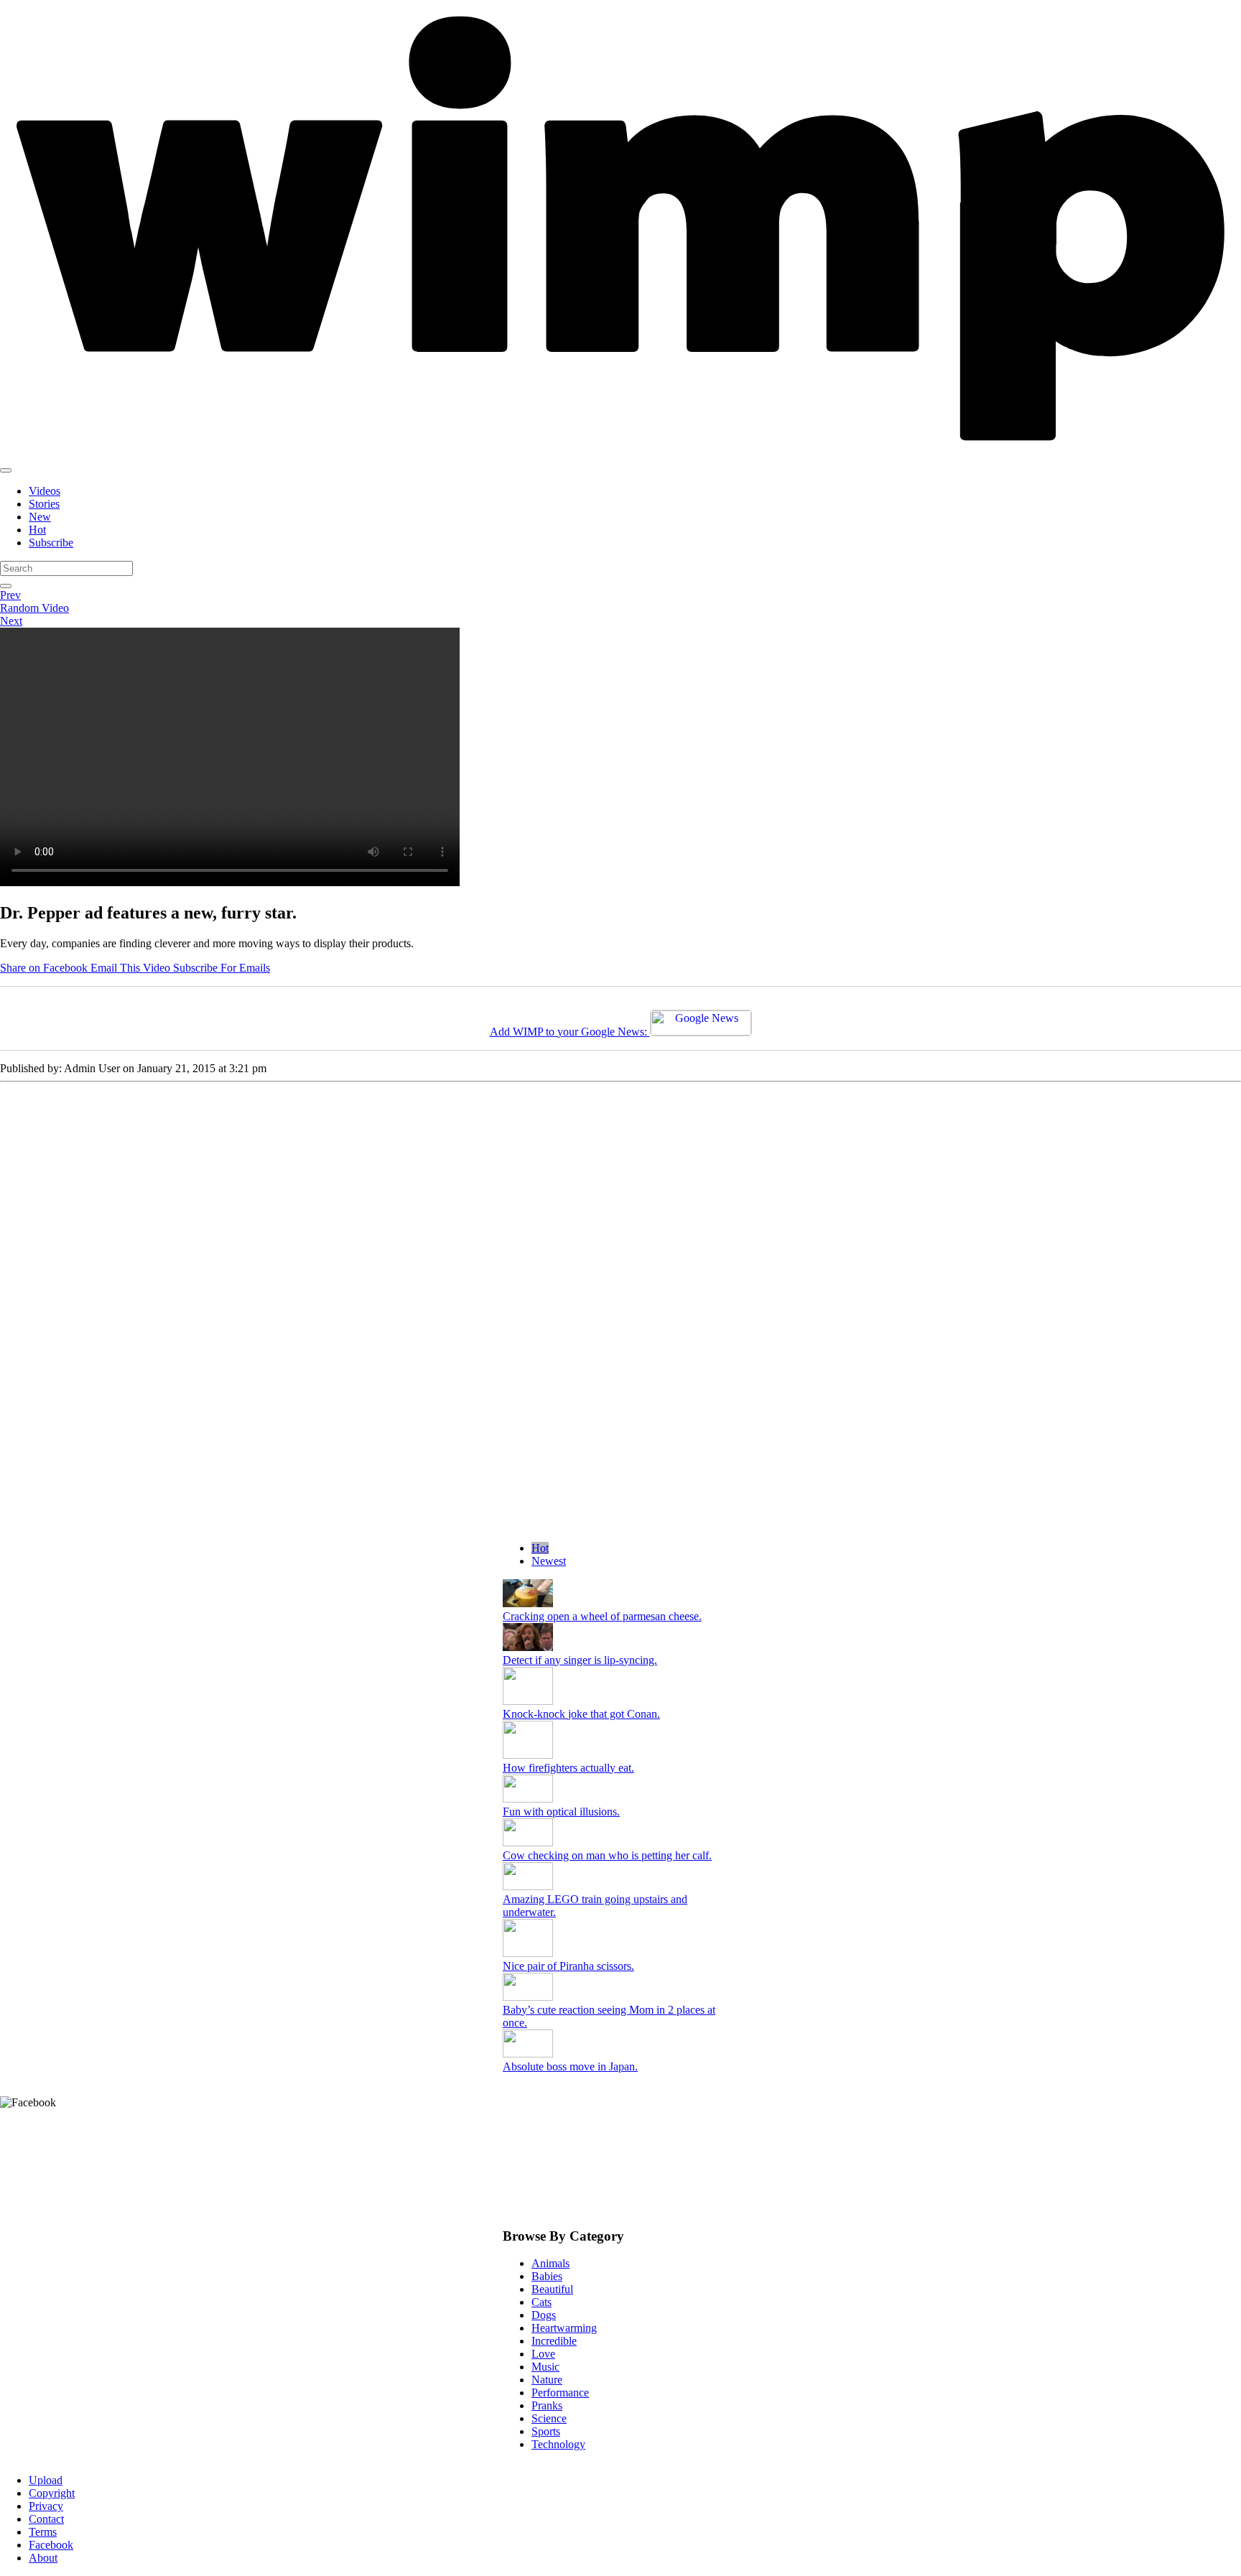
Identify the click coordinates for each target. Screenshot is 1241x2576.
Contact (46, 2519)
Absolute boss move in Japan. (570, 2066)
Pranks (547, 2405)
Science (549, 2418)
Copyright (52, 2493)
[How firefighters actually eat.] (528, 1755)
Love (543, 2354)
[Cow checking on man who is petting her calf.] (528, 1842)
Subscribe (51, 543)
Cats (542, 2302)
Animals (550, 2263)
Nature (547, 2380)
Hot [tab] (540, 1548)
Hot (37, 530)
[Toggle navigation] (6, 470)
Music (545, 2367)
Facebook (51, 2545)
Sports (546, 2431)
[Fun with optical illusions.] (528, 1799)
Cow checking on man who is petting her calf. (607, 1855)
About (43, 2558)
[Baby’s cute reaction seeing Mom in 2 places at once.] (528, 1997)
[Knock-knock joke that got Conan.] (528, 1701)
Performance (560, 2393)
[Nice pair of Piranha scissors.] (528, 1953)
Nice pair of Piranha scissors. (568, 1966)
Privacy (46, 2506)
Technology (558, 2444)
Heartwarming (564, 2328)
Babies (547, 2276)
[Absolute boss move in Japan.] (528, 2054)
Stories (44, 504)
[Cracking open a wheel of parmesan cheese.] (528, 1603)
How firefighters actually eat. (568, 1768)
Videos (45, 491)
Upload (46, 2480)
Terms (43, 2532)
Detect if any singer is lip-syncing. (580, 1660)
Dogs (544, 2315)
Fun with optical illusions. (561, 1812)
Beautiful (552, 2289)
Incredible (554, 2341)
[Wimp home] (620, 454)
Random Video (34, 608)
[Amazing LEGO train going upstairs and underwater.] (528, 1886)
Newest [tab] (549, 1561)
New (40, 517)
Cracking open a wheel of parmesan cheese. (602, 1616)
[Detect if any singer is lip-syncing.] (528, 1647)
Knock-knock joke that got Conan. (581, 1714)
